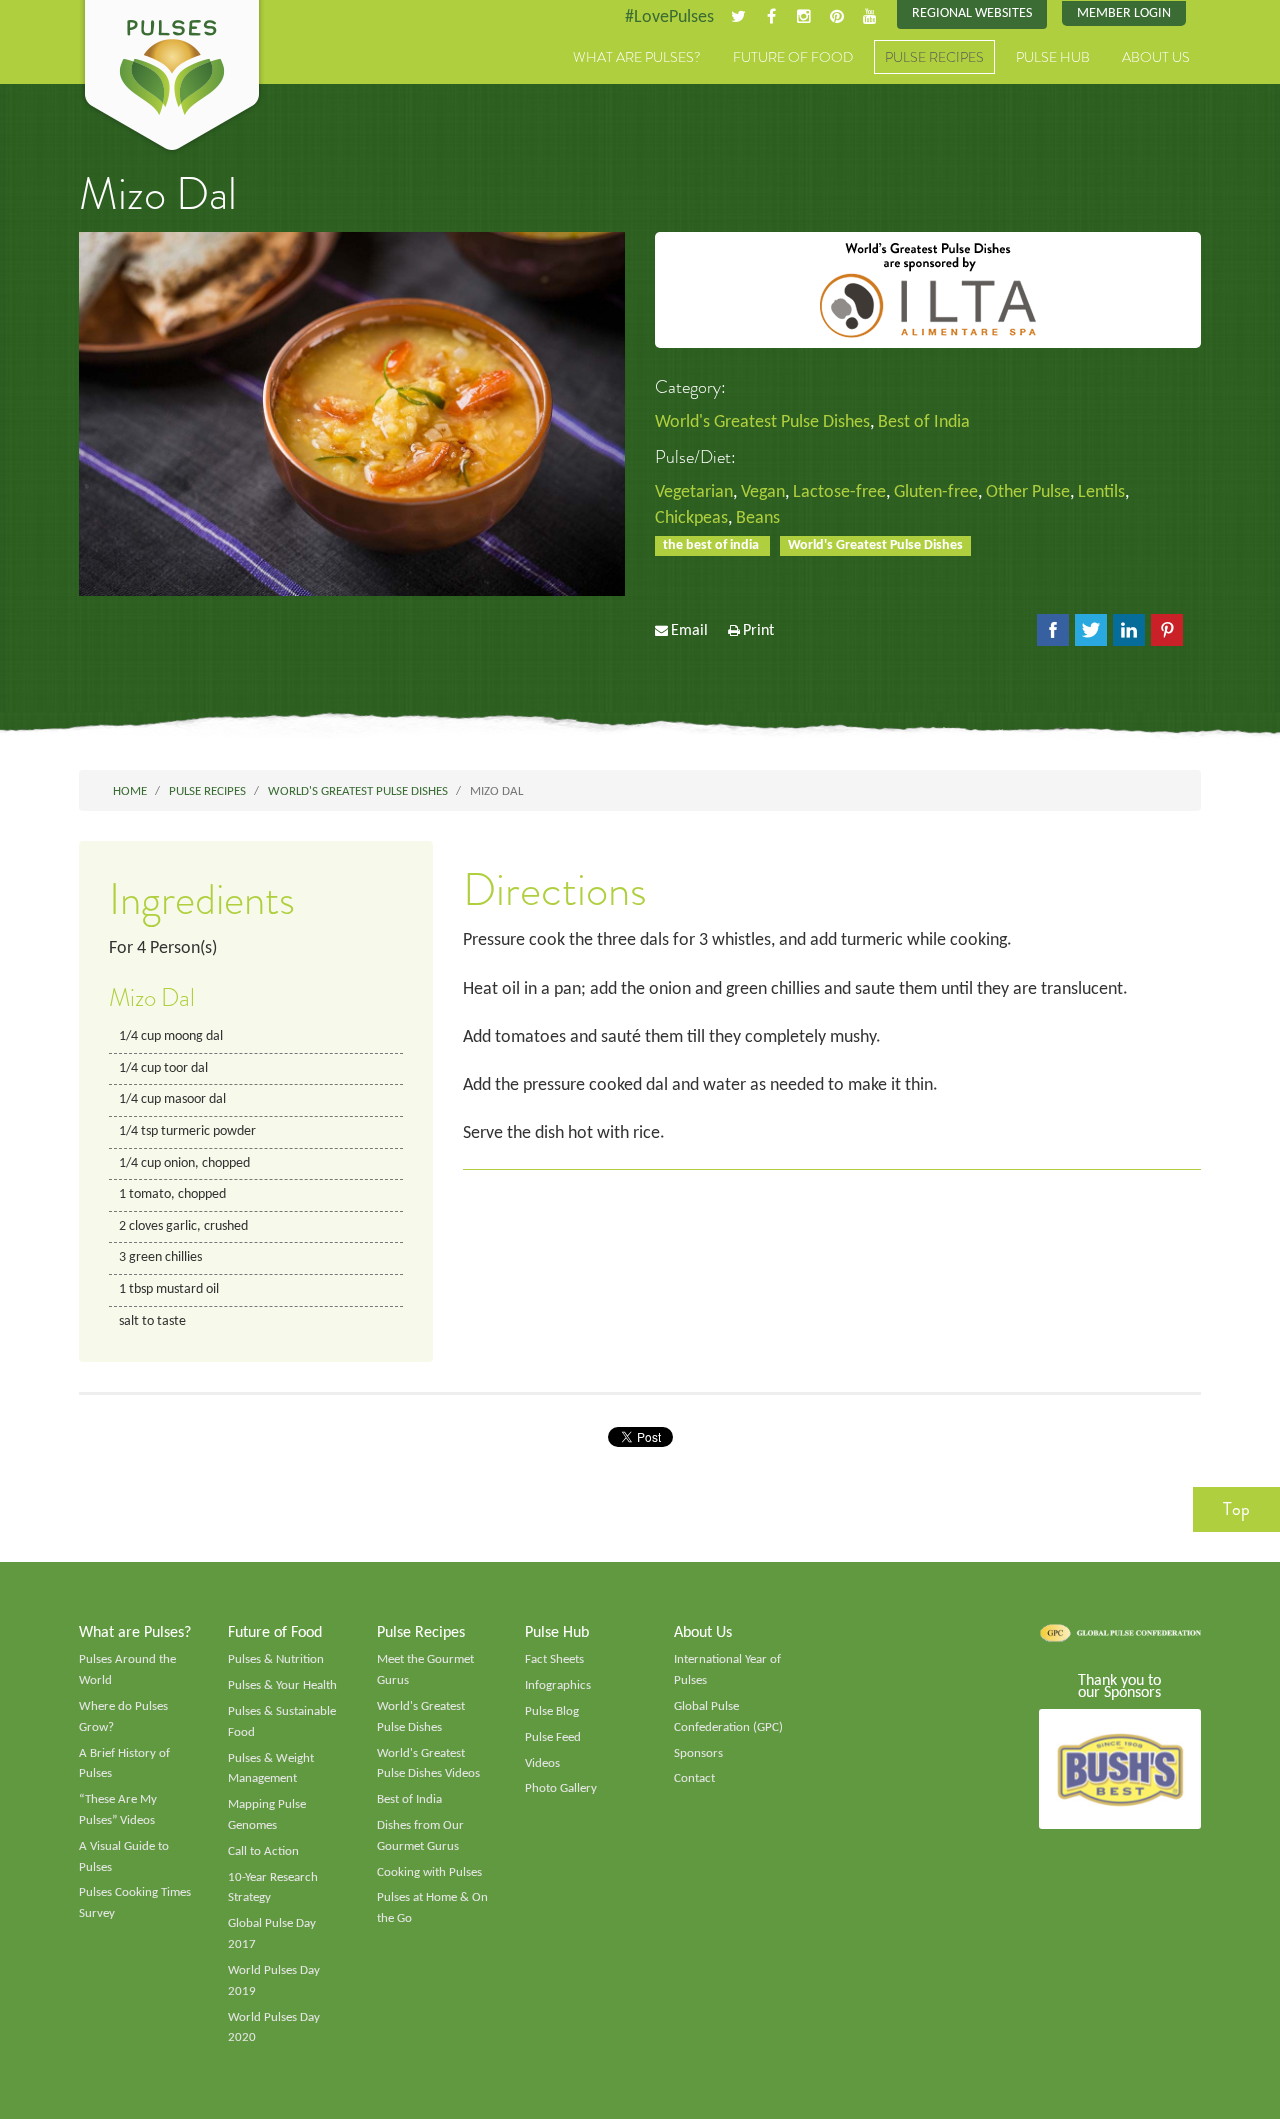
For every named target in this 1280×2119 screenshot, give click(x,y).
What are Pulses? (637, 57)
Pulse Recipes (934, 57)
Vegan (763, 492)
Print (758, 631)
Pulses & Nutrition (276, 1659)
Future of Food (793, 57)
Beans (758, 518)
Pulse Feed (553, 1737)
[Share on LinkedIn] (1129, 630)
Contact (694, 1778)
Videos (542, 1763)
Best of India (924, 422)
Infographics (558, 1685)
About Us (1156, 57)
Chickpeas (691, 518)
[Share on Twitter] (1091, 630)
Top (1236, 1509)
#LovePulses (669, 17)
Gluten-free (936, 492)
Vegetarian (694, 492)
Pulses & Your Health (282, 1685)
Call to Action (263, 1851)
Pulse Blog (552, 1711)
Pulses (172, 78)
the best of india (712, 545)
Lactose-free (839, 492)
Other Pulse (1028, 492)
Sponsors (698, 1753)
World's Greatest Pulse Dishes (762, 422)
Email (689, 631)
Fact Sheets (554, 1659)
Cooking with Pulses (429, 1872)
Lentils (1101, 492)
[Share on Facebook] (1053, 630)
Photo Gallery (561, 1788)
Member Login (1124, 13)
